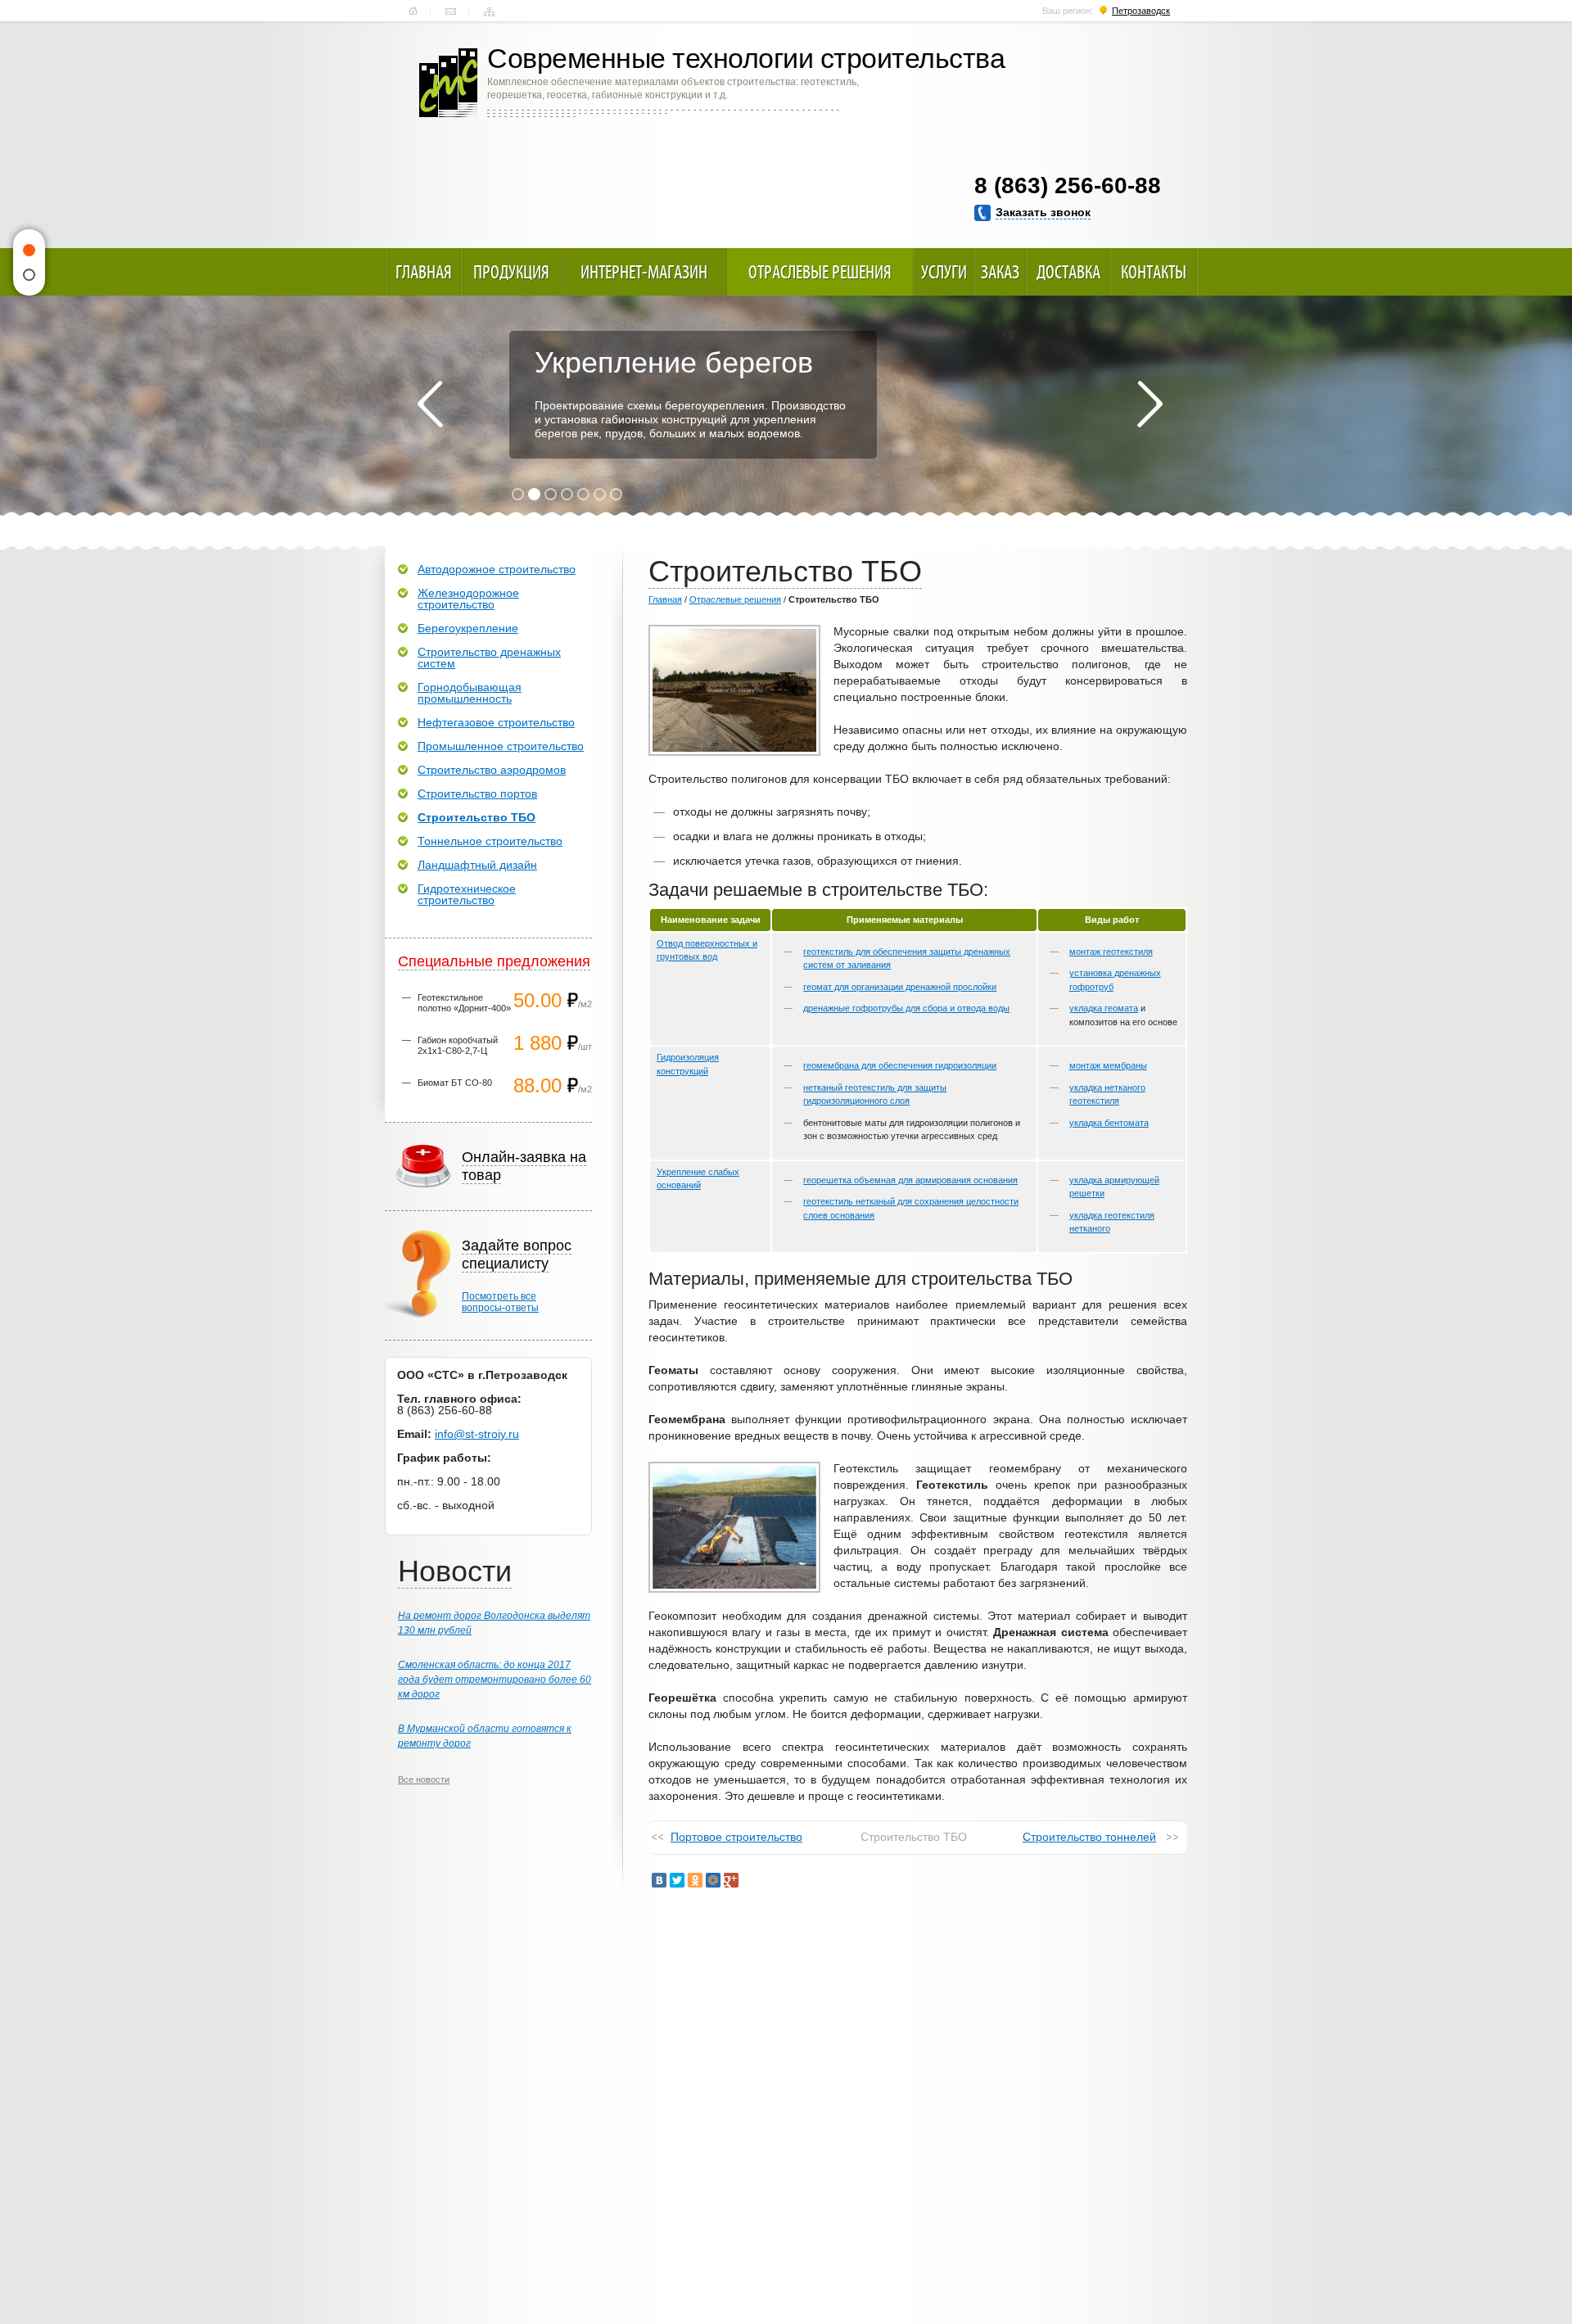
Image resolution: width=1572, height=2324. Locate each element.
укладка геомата (1104, 1008)
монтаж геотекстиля (1111, 952)
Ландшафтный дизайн (477, 865)
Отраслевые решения (820, 272)
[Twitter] (677, 1880)
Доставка (1068, 272)
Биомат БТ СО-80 (455, 1083)
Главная (413, 11)
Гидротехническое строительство (467, 894)
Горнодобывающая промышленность (470, 693)
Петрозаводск (1141, 11)
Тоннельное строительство (490, 841)
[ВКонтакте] (659, 1880)
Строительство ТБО (477, 817)
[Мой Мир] (713, 1880)
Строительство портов (477, 794)
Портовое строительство (736, 1837)
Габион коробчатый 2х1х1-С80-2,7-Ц (458, 1045)
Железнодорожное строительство (468, 599)
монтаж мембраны (1108, 1065)
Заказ (1000, 272)
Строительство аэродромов (492, 770)
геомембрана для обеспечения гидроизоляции (900, 1065)
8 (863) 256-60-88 (1068, 185)
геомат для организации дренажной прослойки (900, 987)
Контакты (451, 11)
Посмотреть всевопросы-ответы (500, 1302)
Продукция (511, 272)
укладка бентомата (1109, 1123)
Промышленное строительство (501, 746)
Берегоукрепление (468, 628)
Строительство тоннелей (1089, 1837)
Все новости (424, 1779)
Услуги (944, 272)
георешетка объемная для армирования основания (910, 1180)
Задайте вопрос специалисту (517, 1255)
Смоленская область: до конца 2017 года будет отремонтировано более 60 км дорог (495, 1680)
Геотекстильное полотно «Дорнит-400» (464, 1003)
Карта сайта (489, 11)
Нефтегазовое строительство (496, 722)
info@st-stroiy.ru (477, 1434)
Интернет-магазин (644, 272)
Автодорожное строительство (497, 569)
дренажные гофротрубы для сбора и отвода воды (906, 1008)
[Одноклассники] (695, 1880)
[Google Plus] (731, 1880)
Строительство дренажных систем (489, 658)
